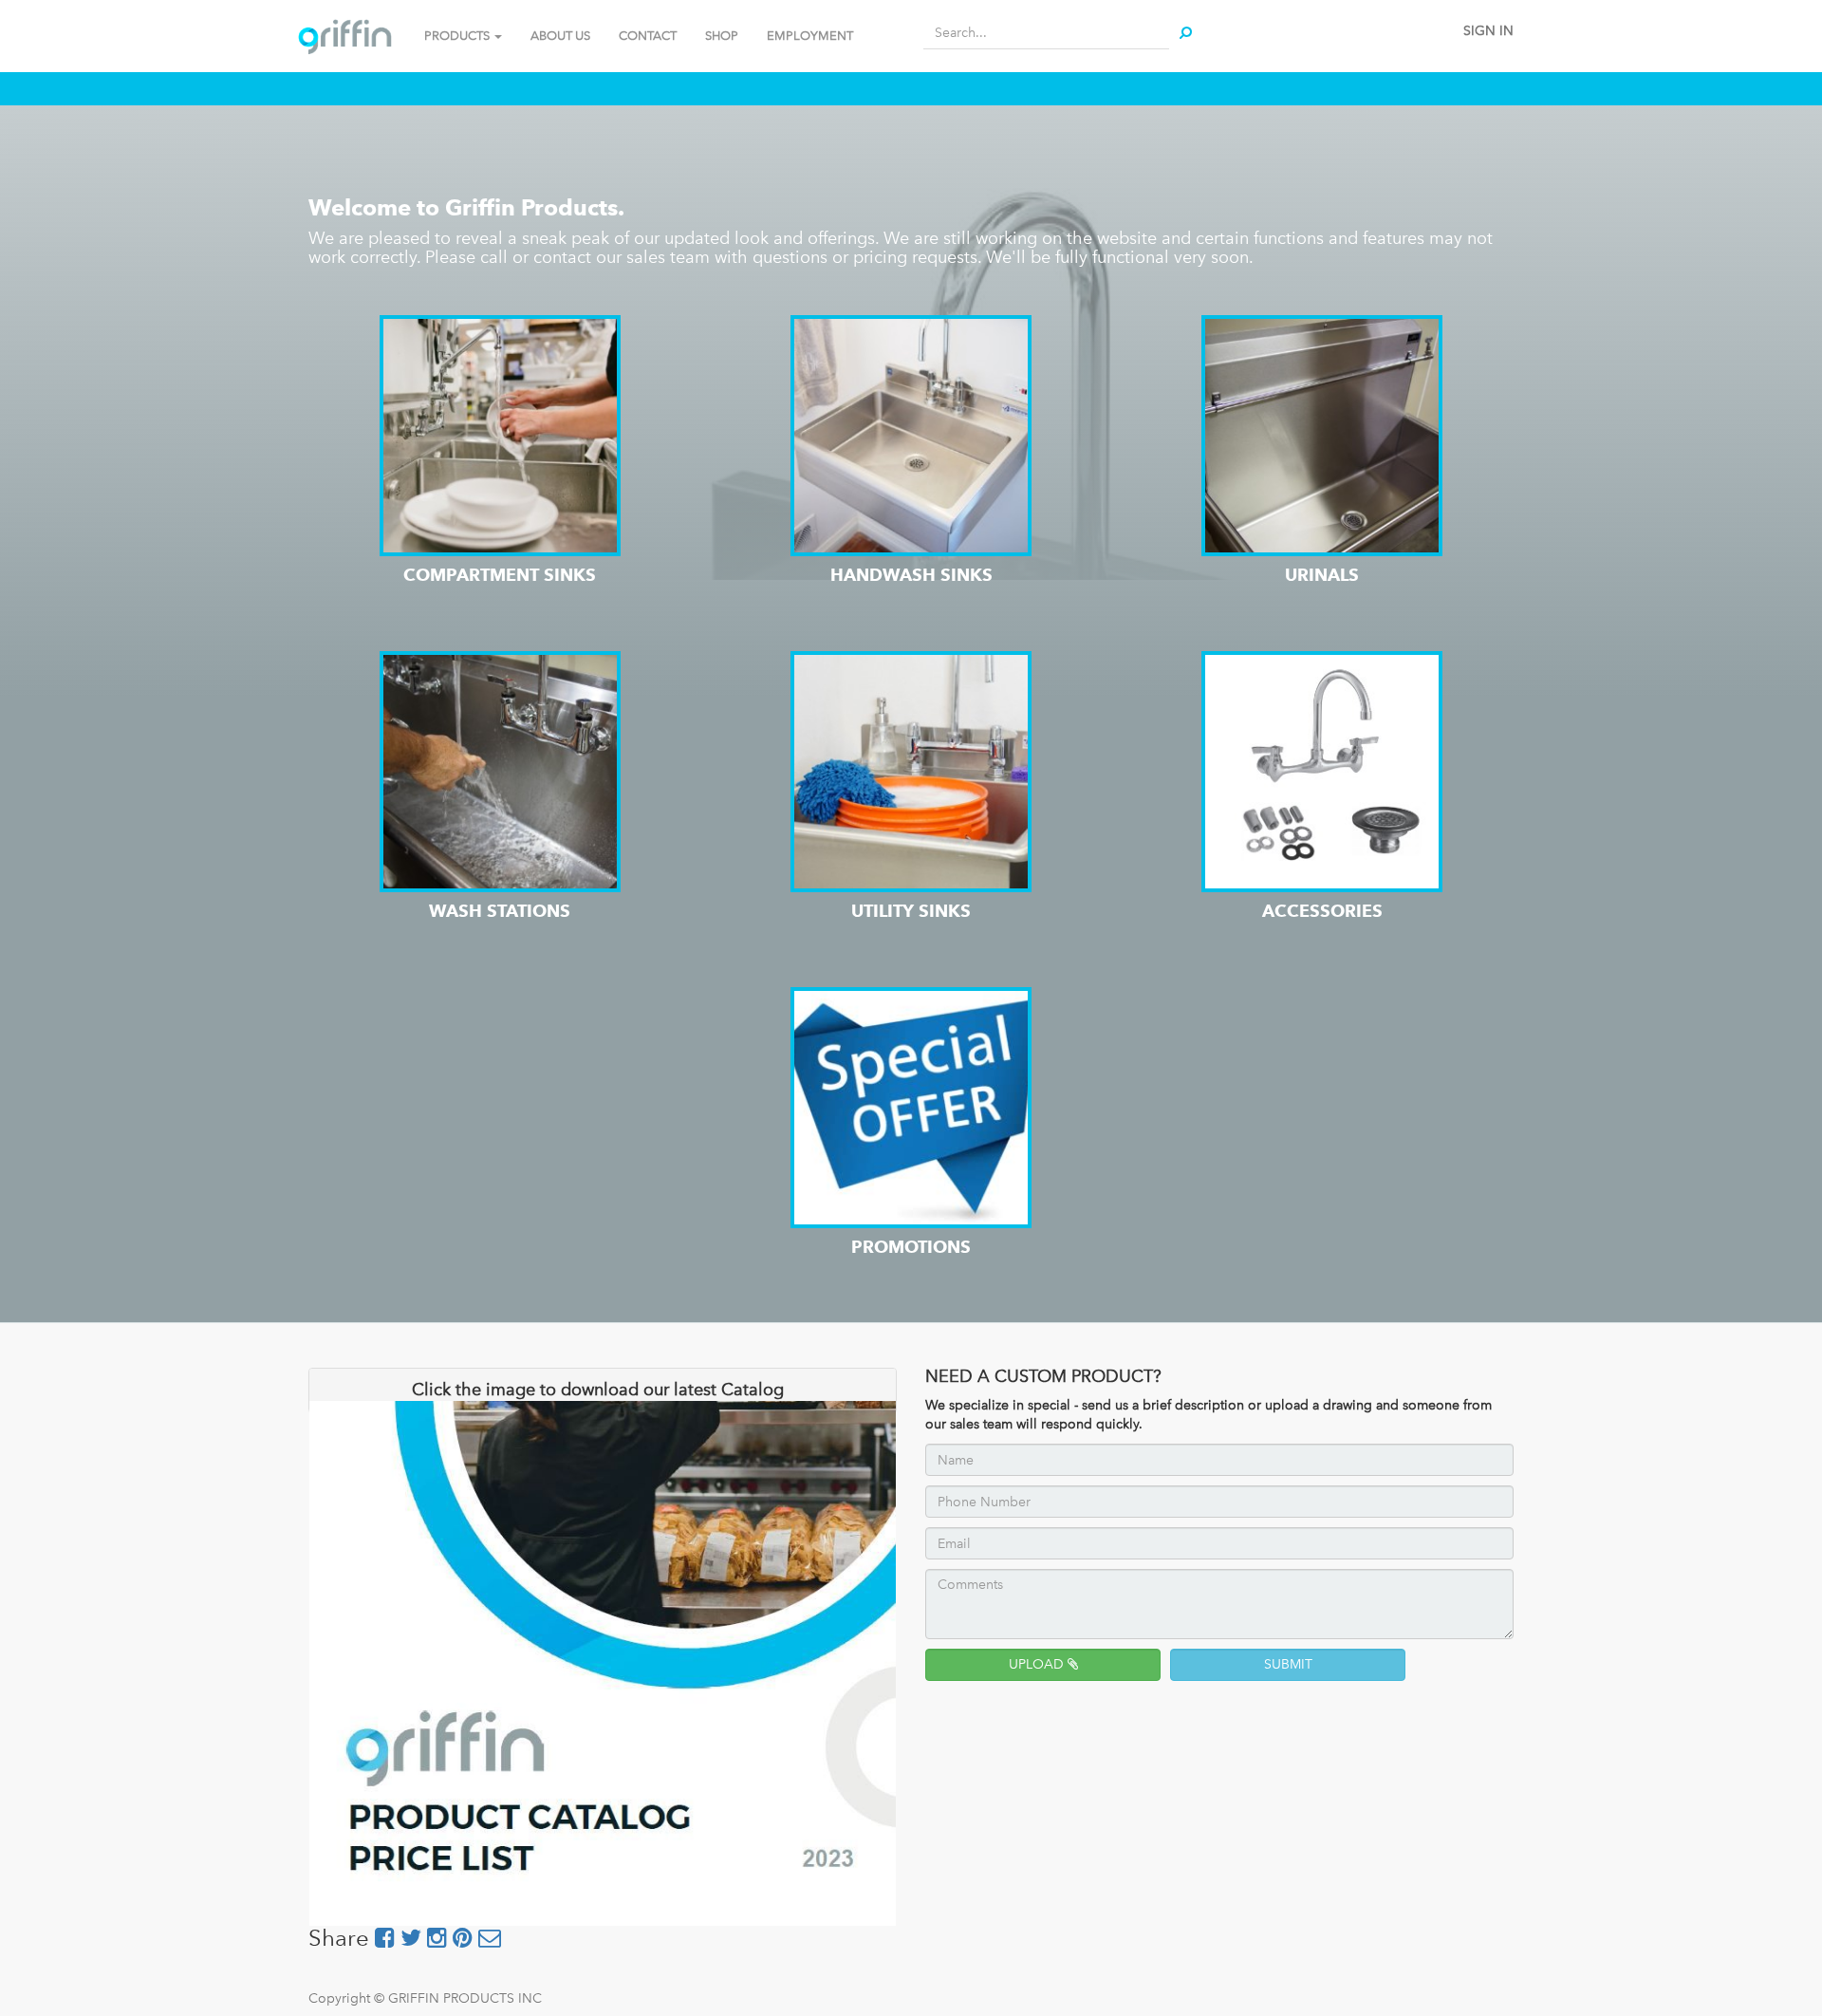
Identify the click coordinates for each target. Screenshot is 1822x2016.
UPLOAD (1038, 1664)
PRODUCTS (458, 36)
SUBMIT (1288, 1664)
